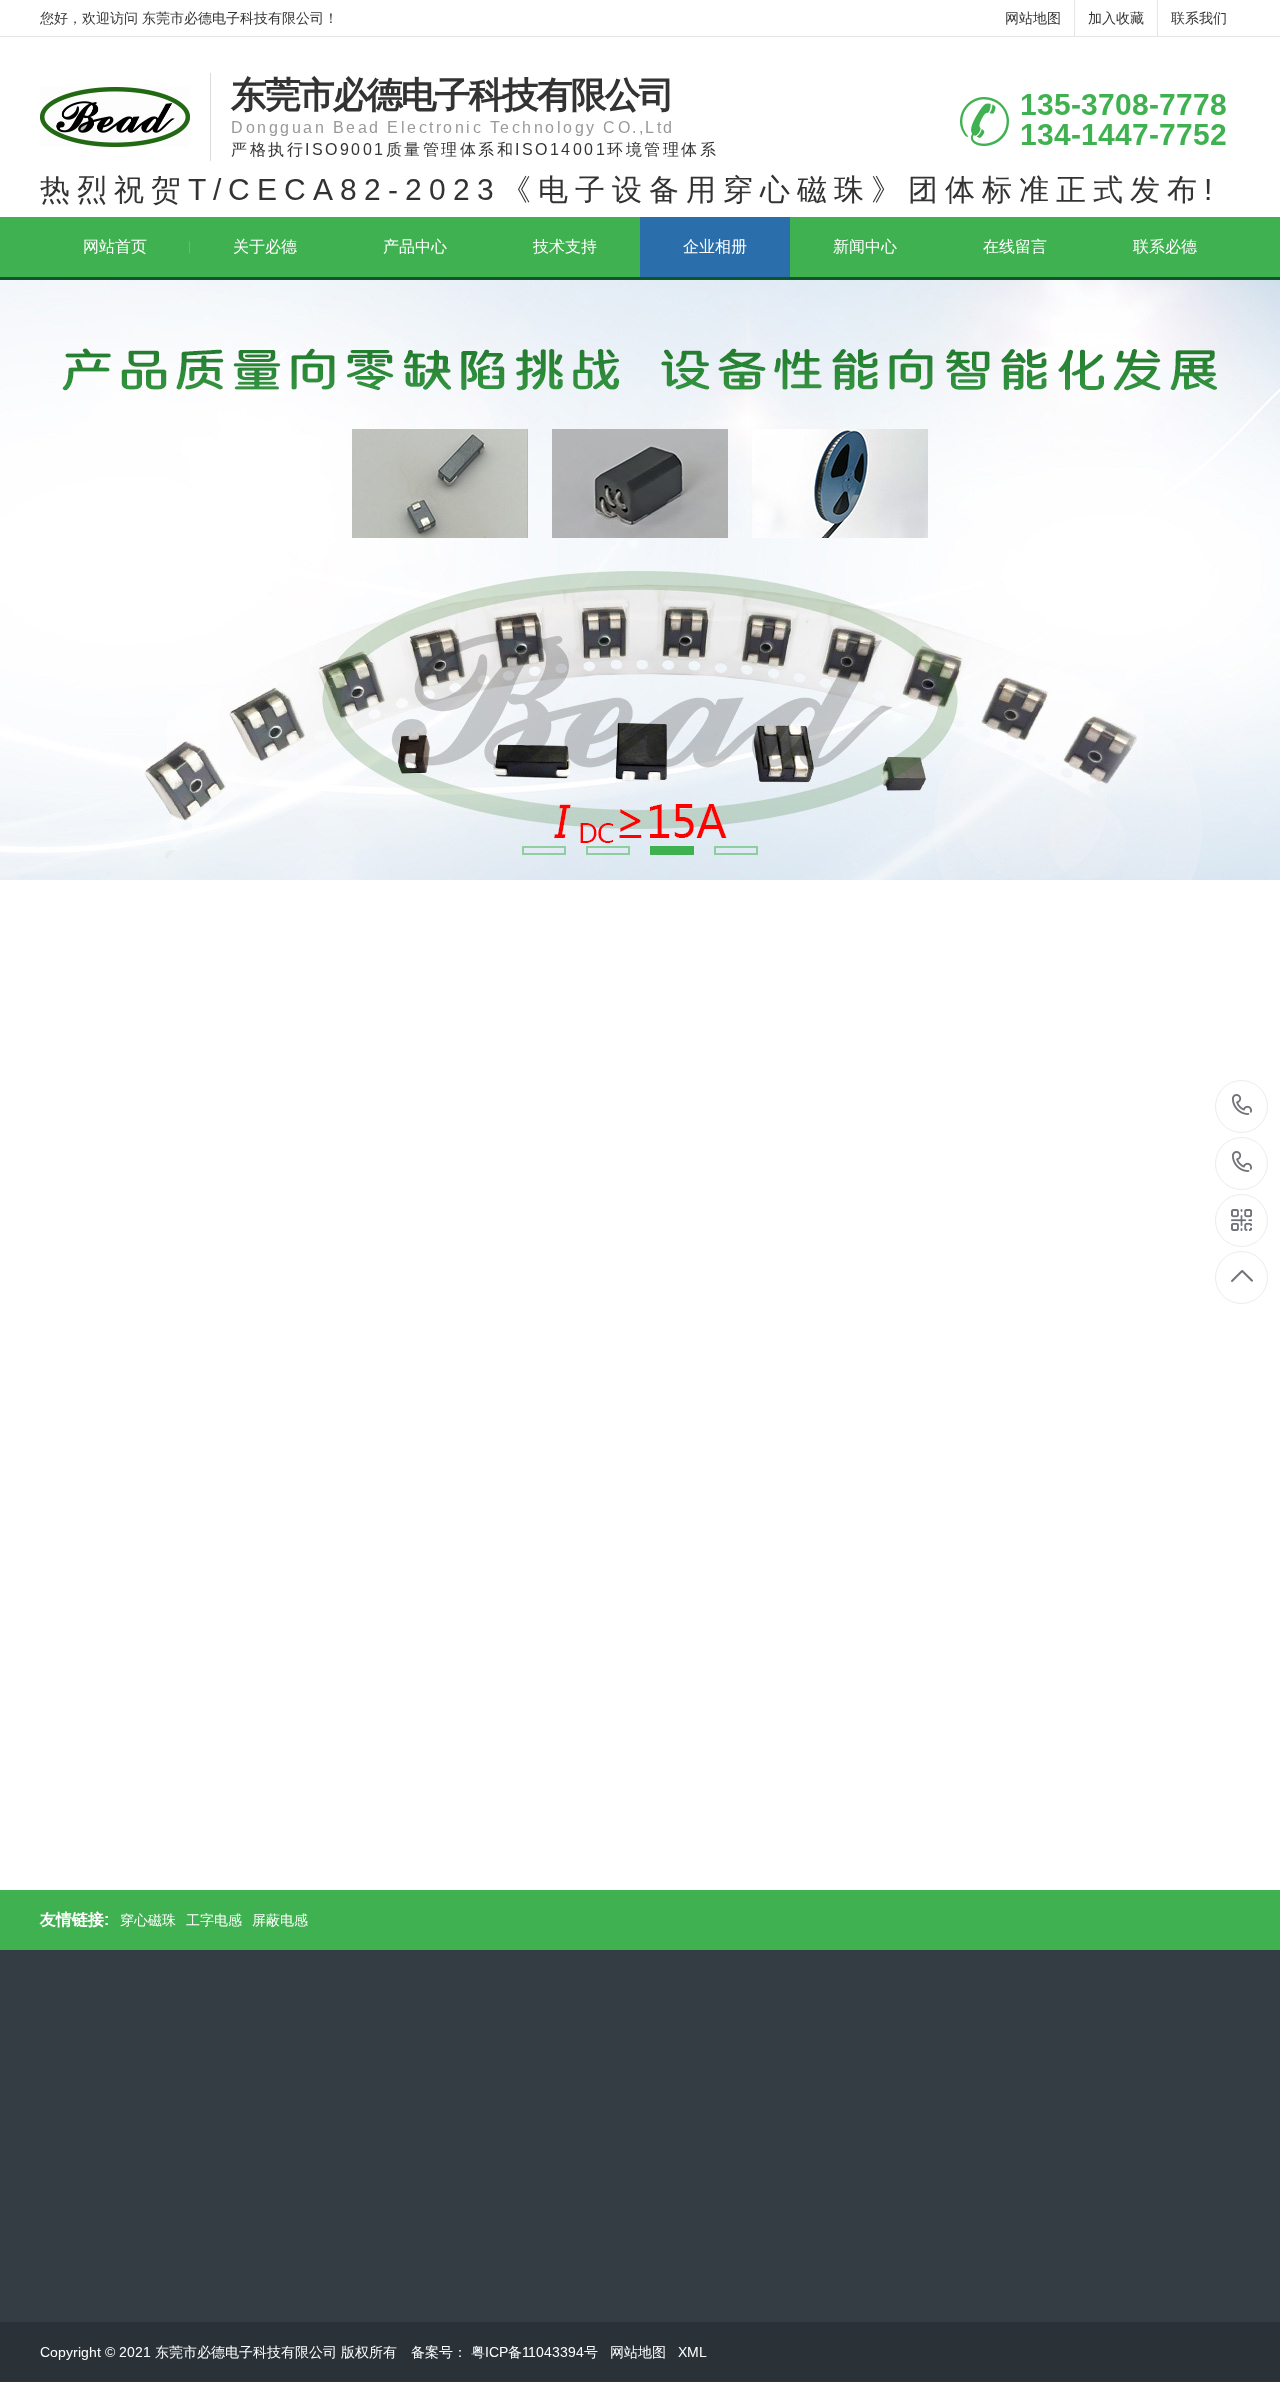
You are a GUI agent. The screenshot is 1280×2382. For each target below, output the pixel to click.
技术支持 (565, 246)
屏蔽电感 (280, 1920)
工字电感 (214, 1920)
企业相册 (715, 246)
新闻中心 (865, 246)
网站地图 (1033, 18)
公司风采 (131, 1005)
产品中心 (415, 246)
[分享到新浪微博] (188, 1845)
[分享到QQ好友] (165, 1845)
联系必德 (1165, 246)
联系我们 (1199, 18)
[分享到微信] (142, 1845)
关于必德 (265, 246)
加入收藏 (1116, 18)
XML (694, 2352)
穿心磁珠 (148, 1920)
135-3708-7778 (1242, 1106)
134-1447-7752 (1242, 1163)
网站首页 (115, 246)
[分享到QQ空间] (119, 1845)
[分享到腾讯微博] (211, 1845)
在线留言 (1015, 246)
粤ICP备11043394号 (536, 2352)
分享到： (81, 1845)
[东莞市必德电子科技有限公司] (115, 117)
